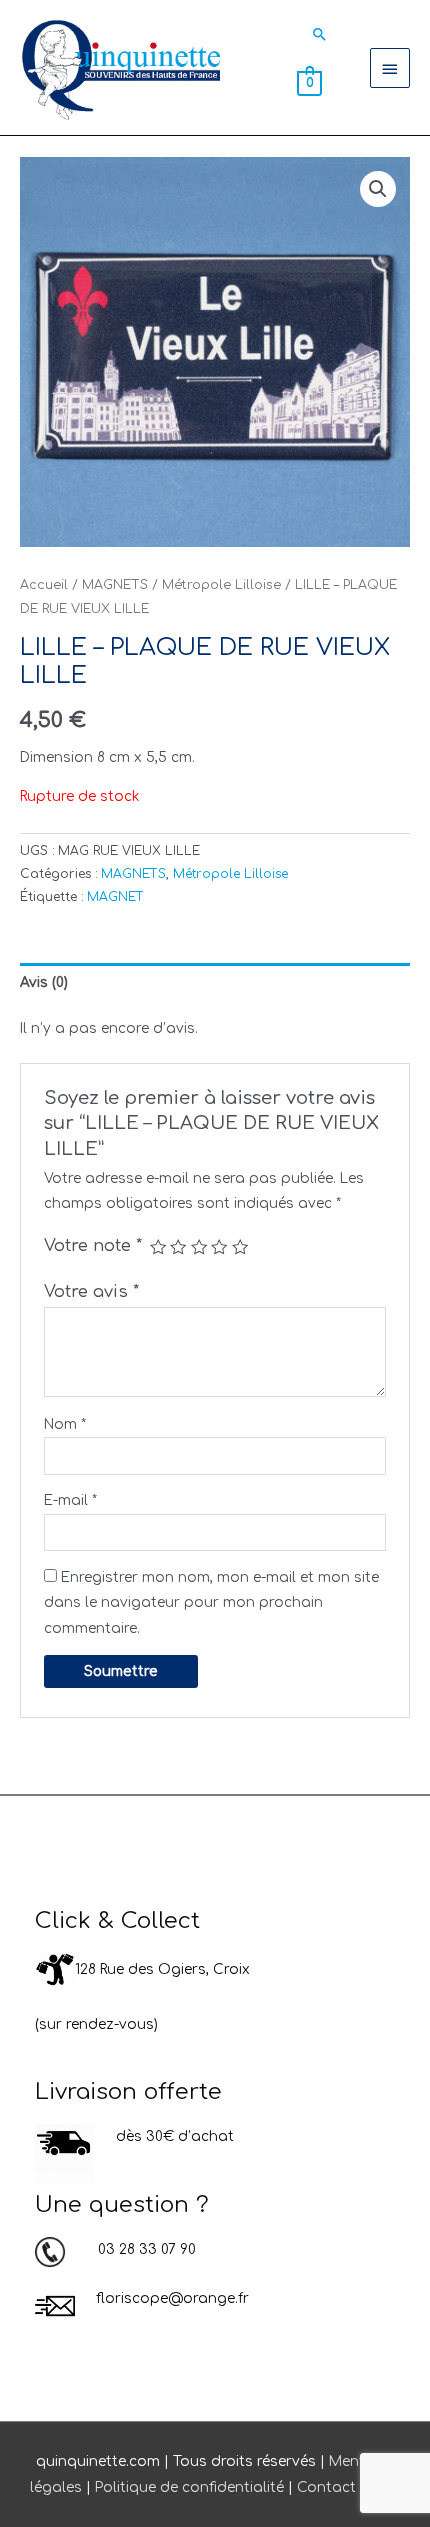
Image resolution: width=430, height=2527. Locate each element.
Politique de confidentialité (189, 2487)
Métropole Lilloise (221, 585)
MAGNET (115, 897)
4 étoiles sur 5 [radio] (219, 1247)
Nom (65, 1424)
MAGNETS (115, 585)
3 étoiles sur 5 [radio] (199, 1247)
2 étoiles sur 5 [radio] (178, 1247)
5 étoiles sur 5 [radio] (240, 1247)
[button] (320, 34)
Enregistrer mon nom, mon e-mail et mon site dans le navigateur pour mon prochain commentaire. (211, 1603)
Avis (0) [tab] (44, 982)
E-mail (70, 1500)
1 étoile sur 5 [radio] (158, 1247)
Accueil (44, 585)
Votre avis (91, 1292)
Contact (326, 2487)
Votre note (93, 1246)
